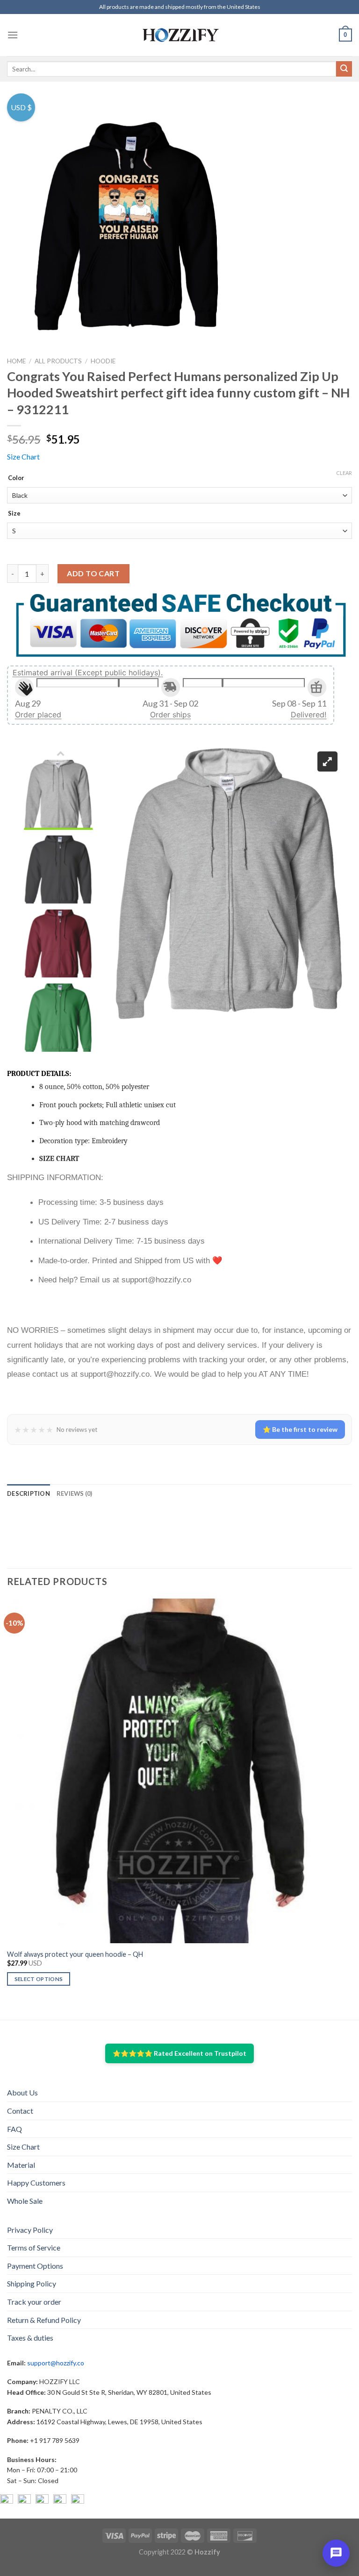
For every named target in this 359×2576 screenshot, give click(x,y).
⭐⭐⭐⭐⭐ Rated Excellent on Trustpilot (179, 2053)
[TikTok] (78, 2501)
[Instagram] (24, 2501)
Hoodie (103, 361)
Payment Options (35, 2266)
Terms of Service (34, 2247)
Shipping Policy (32, 2283)
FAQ (14, 2129)
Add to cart (93, 573)
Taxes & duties (30, 2338)
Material (21, 2165)
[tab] (29, 1493)
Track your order (34, 2302)
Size (14, 514)
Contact (20, 2111)
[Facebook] (7, 2501)
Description (29, 1493)
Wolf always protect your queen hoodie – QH (75, 1954)
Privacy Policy (30, 2230)
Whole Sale (25, 2201)
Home (16, 361)
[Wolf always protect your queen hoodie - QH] (179, 1771)
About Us (22, 2092)
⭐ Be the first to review (300, 1429)
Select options (39, 1979)
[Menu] (13, 35)
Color (16, 478)
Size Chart (23, 456)
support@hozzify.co (56, 2363)
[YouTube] (42, 2501)
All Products (58, 361)
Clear (344, 473)
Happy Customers (36, 2183)
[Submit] (344, 69)
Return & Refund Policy (44, 2320)
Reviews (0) (75, 1493)
